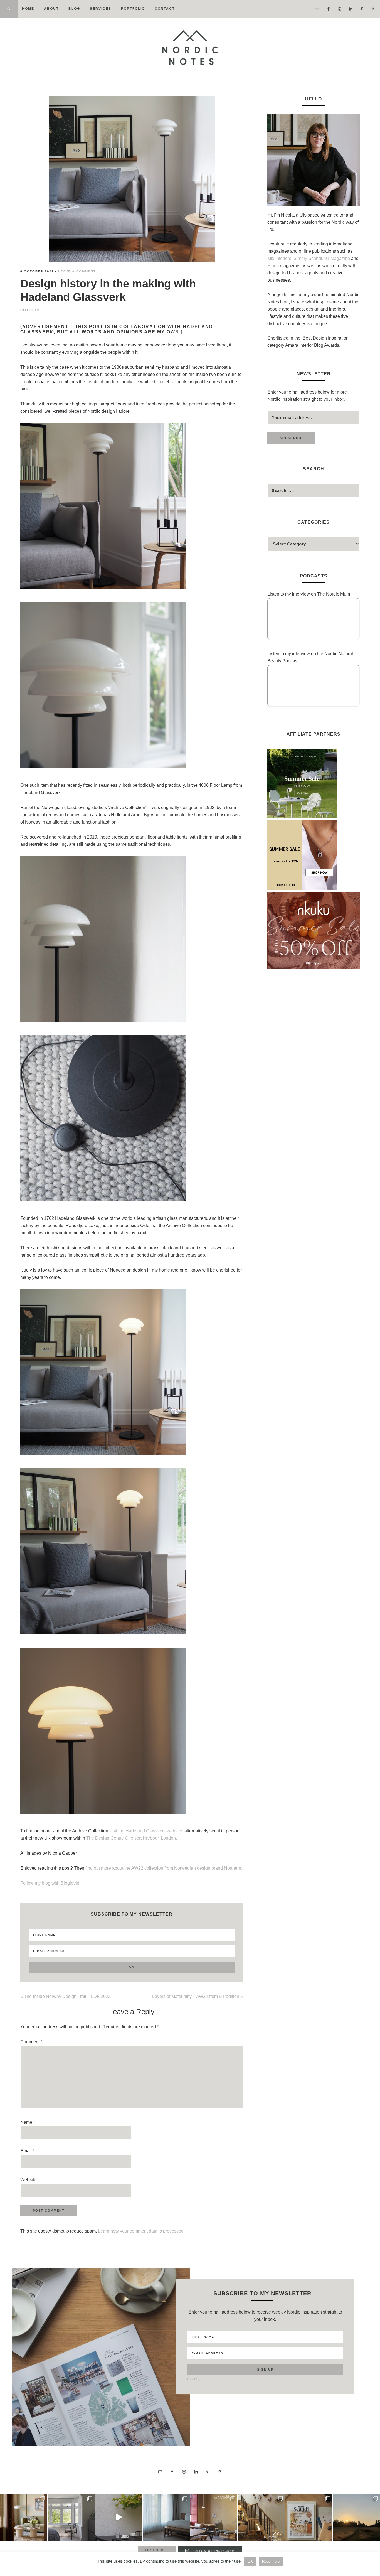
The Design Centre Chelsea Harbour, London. (132, 1838)
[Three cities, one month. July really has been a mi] (356, 2517)
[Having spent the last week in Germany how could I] (166, 2517)
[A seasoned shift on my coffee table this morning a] (309, 2517)
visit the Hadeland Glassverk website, (146, 1831)
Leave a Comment (77, 271)
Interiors (31, 310)
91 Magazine (338, 258)
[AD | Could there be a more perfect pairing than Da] (214, 2517)
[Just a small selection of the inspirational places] (24, 2517)
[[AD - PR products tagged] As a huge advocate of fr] (119, 2517)
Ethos (274, 266)
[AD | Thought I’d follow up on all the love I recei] (261, 2517)
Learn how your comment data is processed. (141, 2231)
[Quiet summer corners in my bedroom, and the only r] (71, 2517)
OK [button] (250, 2561)
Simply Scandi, (309, 258)
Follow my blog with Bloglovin (50, 1883)
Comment (31, 2042)
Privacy (193, 2379)
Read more (271, 2561)
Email (27, 2151)
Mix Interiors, (280, 258)
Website (28, 2180)
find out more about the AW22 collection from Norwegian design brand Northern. (164, 1868)
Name (28, 2122)
